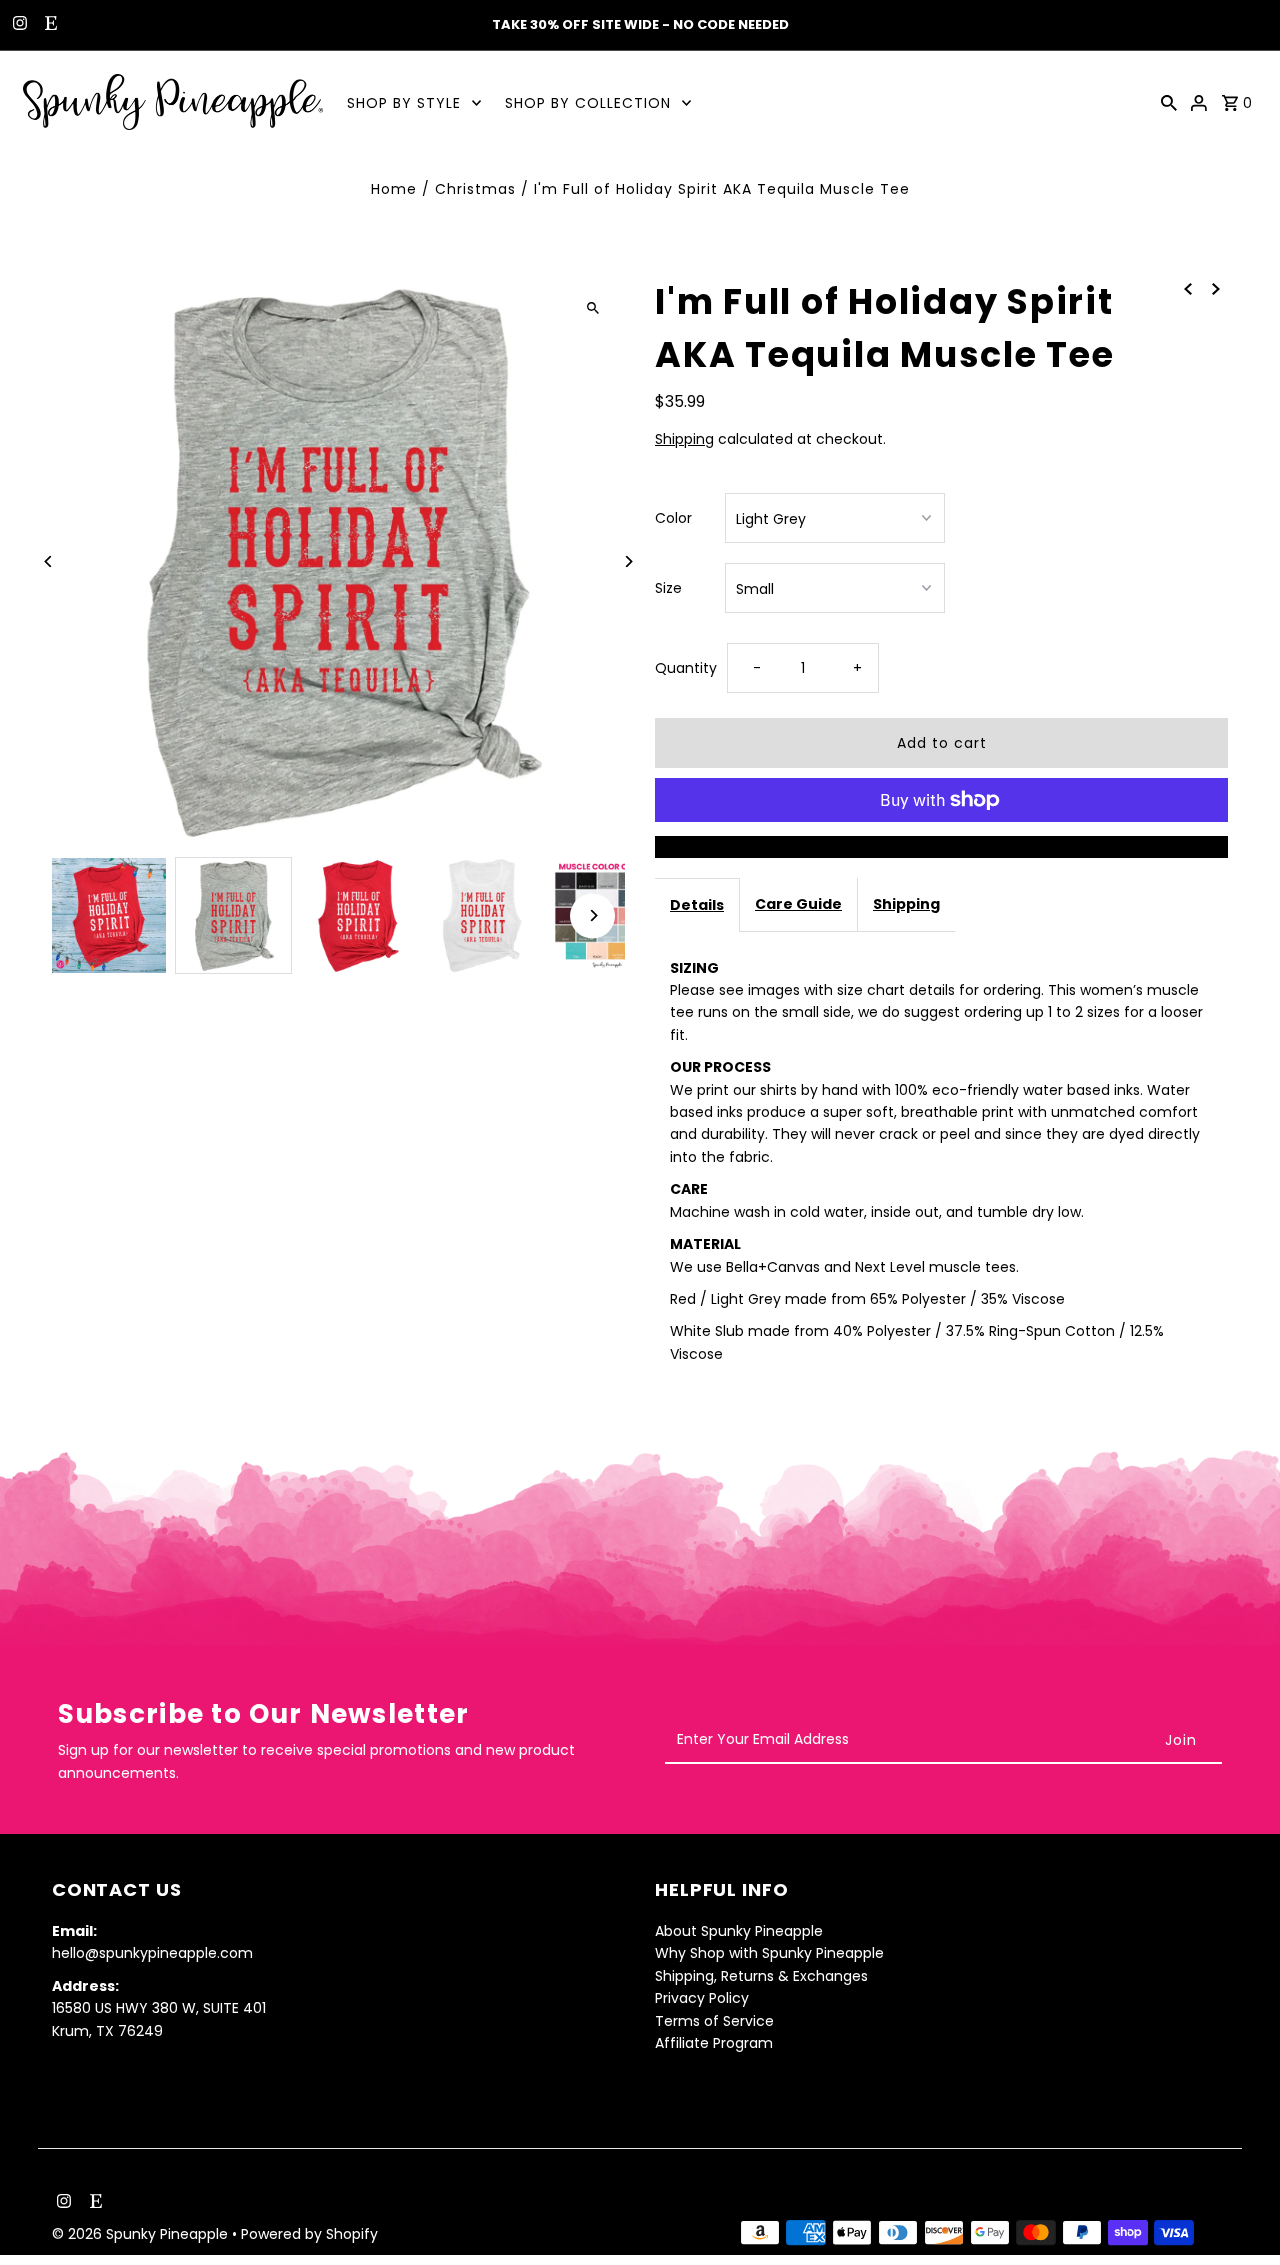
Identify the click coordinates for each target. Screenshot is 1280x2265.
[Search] (1169, 102)
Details (697, 905)
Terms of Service (714, 2021)
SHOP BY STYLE (404, 103)
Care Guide (798, 904)
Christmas (475, 189)
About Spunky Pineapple (739, 1931)
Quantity (686, 668)
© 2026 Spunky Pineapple (142, 2234)
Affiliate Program (714, 2043)
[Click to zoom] (592, 307)
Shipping (684, 439)
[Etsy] (48, 25)
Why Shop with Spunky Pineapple (769, 1953)
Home (394, 189)
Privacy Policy (702, 1998)
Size (668, 588)
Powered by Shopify (309, 2234)
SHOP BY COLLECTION (588, 103)
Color (673, 518)
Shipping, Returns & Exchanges (761, 1976)
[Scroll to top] (1237, 2212)
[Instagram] (17, 25)
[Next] (627, 561)
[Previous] (49, 561)
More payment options (942, 847)
